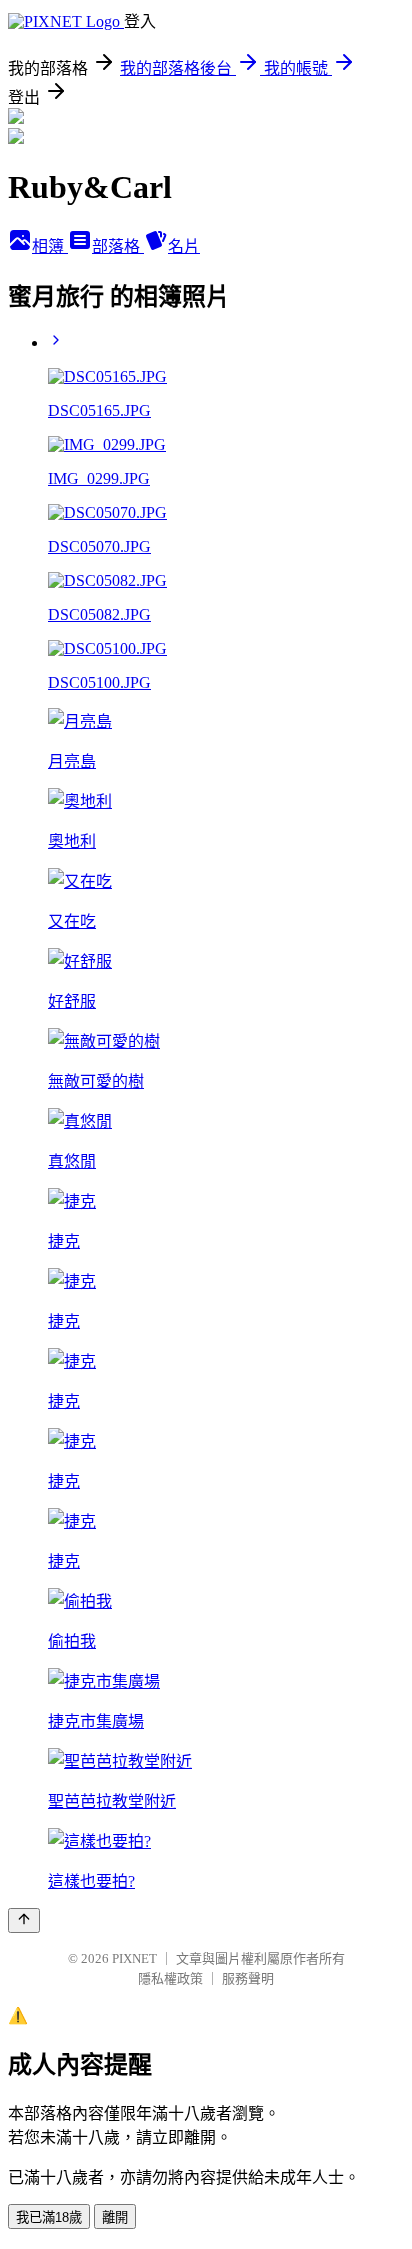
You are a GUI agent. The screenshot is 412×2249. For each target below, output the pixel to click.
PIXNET (134, 1958)
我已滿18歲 (49, 2217)
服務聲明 (248, 1978)
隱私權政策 (170, 1978)
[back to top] (24, 1920)
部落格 (118, 246)
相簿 (50, 246)
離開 (115, 2217)
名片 (184, 246)
